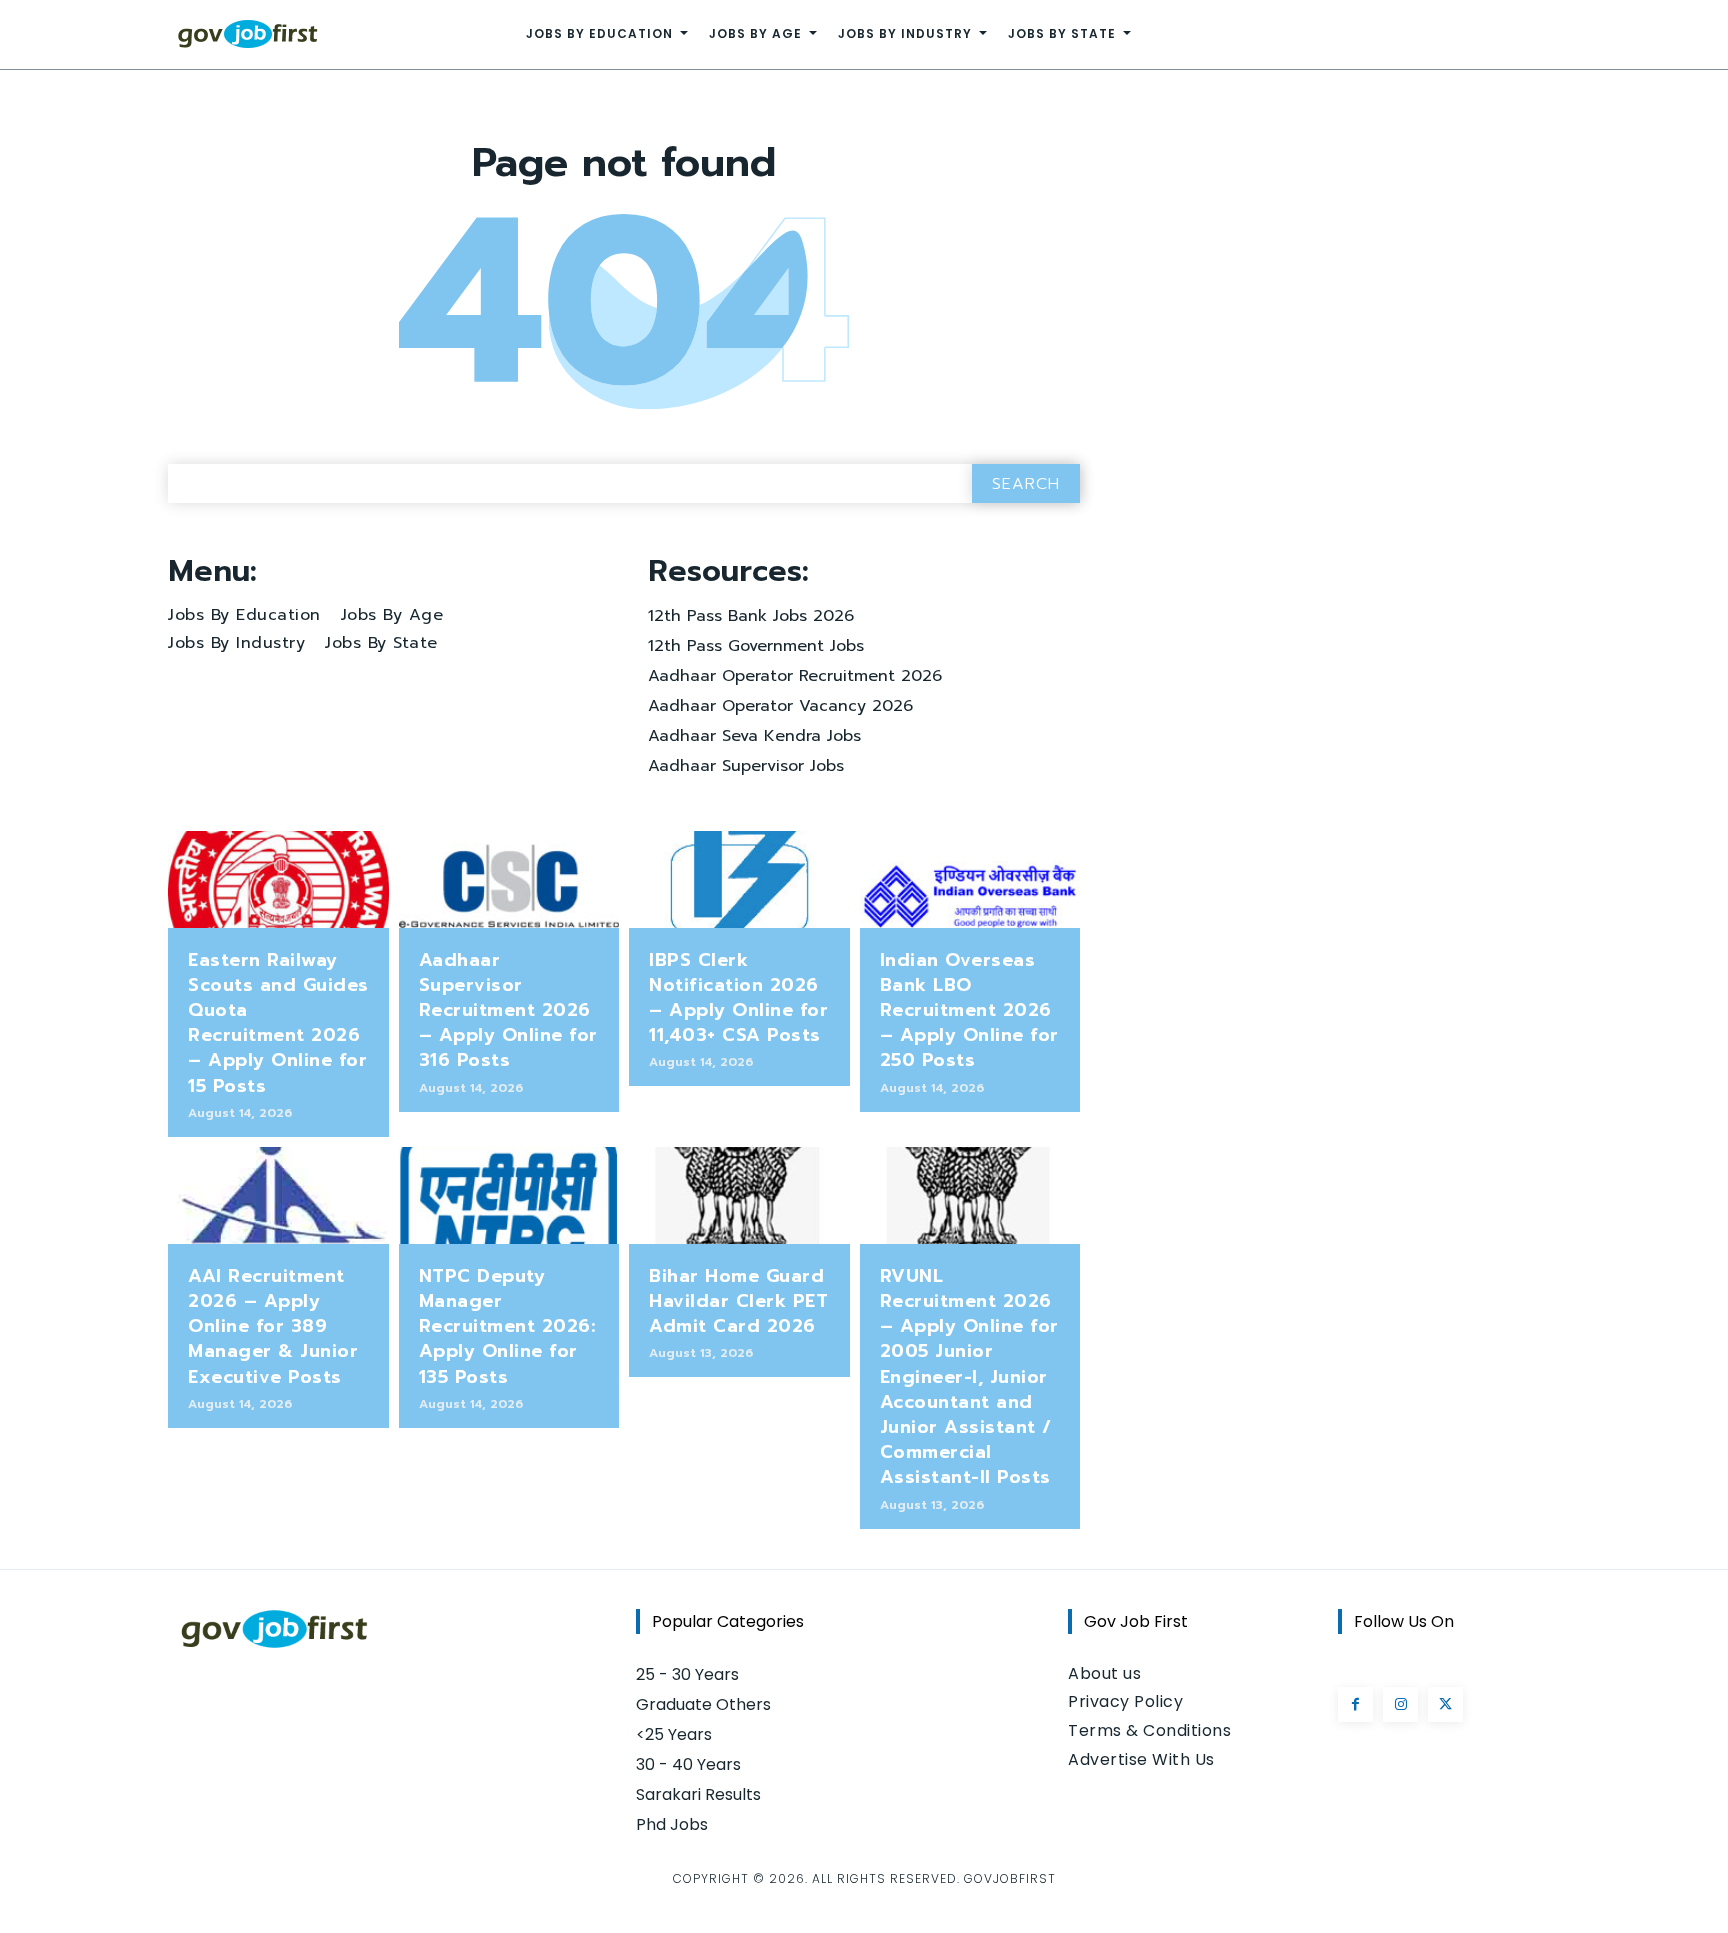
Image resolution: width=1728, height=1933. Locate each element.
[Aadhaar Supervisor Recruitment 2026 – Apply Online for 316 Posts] (509, 879)
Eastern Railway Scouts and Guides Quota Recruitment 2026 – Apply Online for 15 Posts (278, 1023)
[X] (1445, 1704)
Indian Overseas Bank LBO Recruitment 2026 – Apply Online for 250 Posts (969, 1010)
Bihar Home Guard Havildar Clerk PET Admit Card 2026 (738, 1301)
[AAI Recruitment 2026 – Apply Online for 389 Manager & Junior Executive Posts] (278, 1195)
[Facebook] (1355, 1704)
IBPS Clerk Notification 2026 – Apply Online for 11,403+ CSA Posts (738, 998)
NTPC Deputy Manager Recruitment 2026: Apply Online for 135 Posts (507, 1326)
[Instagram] (1400, 1704)
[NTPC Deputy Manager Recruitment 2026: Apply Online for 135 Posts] (509, 1195)
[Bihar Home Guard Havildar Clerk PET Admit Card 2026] (739, 1195)
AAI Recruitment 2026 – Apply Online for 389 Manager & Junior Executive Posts (273, 1326)
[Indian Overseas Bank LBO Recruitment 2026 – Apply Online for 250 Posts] (970, 879)
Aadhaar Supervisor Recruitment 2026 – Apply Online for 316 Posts (508, 1010)
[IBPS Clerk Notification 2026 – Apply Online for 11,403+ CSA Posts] (739, 879)
